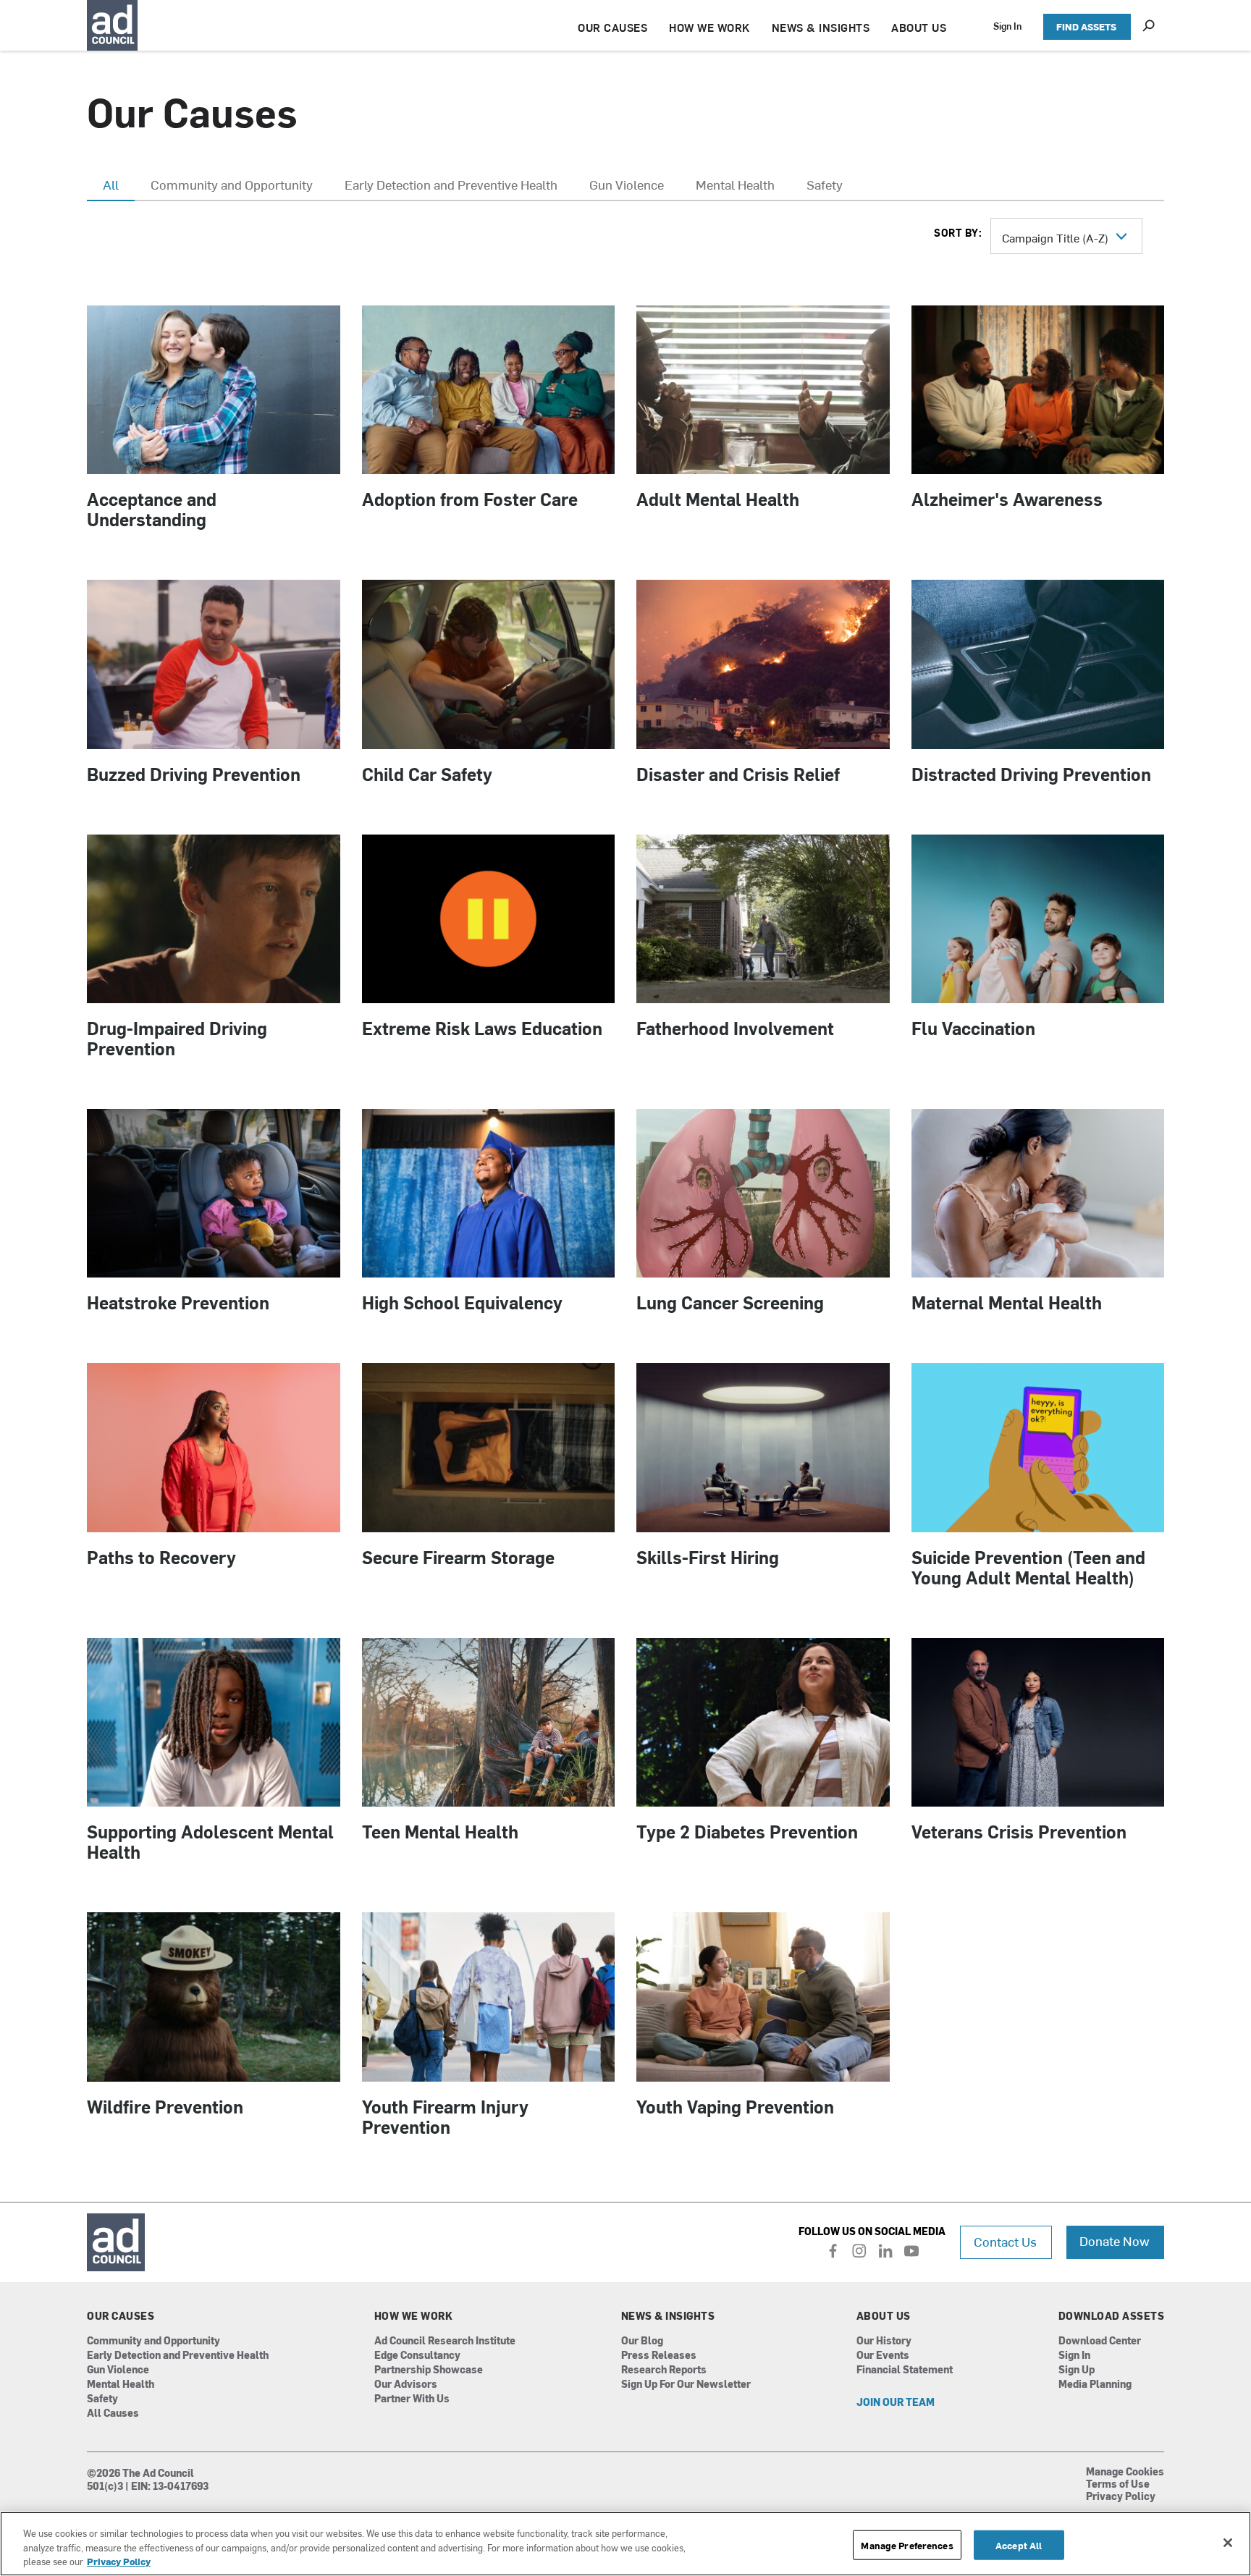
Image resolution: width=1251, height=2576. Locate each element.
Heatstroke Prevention (178, 1302)
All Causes (113, 2414)
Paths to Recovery (161, 1557)
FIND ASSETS (1086, 26)
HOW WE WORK (709, 27)
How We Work (414, 2316)
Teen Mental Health (440, 1831)
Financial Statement (905, 2370)
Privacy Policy (1121, 2497)
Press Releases (659, 2356)
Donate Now (1115, 2241)
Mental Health (121, 2385)
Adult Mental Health (718, 499)
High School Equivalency (462, 1302)
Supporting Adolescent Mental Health (210, 1841)
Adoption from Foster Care (470, 499)
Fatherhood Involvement (735, 1028)
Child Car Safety (427, 774)
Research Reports (664, 2370)
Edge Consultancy (417, 2356)
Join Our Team (896, 2403)
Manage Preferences (907, 2545)
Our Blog (642, 2341)
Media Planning (1095, 2385)
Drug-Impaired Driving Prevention (177, 1038)
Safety (102, 2399)
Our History (884, 2341)
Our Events (883, 2356)
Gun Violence (118, 2370)
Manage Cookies (1125, 2472)
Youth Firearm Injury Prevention (445, 2116)
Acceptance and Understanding (152, 509)
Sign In (1007, 26)
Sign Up (1077, 2370)
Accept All (1019, 2545)
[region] (625, 2544)
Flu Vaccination (973, 1028)
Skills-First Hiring (708, 1557)
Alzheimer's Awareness (1007, 499)
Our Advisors (406, 2385)
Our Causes (121, 2316)
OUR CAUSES (612, 27)
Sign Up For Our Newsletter (686, 2385)
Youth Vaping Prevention (735, 2106)
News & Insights (668, 2316)
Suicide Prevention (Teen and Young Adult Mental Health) (1028, 1567)
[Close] (1228, 2543)
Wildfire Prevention (165, 2106)
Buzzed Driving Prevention (194, 774)
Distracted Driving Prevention (1031, 774)
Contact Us (1005, 2241)
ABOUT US (919, 27)
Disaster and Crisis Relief (738, 774)
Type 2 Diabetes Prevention (747, 1831)
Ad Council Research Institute (445, 2341)
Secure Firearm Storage (458, 1557)
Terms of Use (1118, 2485)
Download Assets (1112, 2316)
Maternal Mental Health (1007, 1302)
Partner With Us (412, 2399)
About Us (884, 2316)
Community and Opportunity (153, 2341)
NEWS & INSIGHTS (821, 27)
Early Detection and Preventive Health (178, 2356)
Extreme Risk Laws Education (482, 1028)
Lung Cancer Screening (730, 1302)
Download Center (1100, 2341)
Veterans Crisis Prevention (1019, 1831)
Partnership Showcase (429, 2370)
